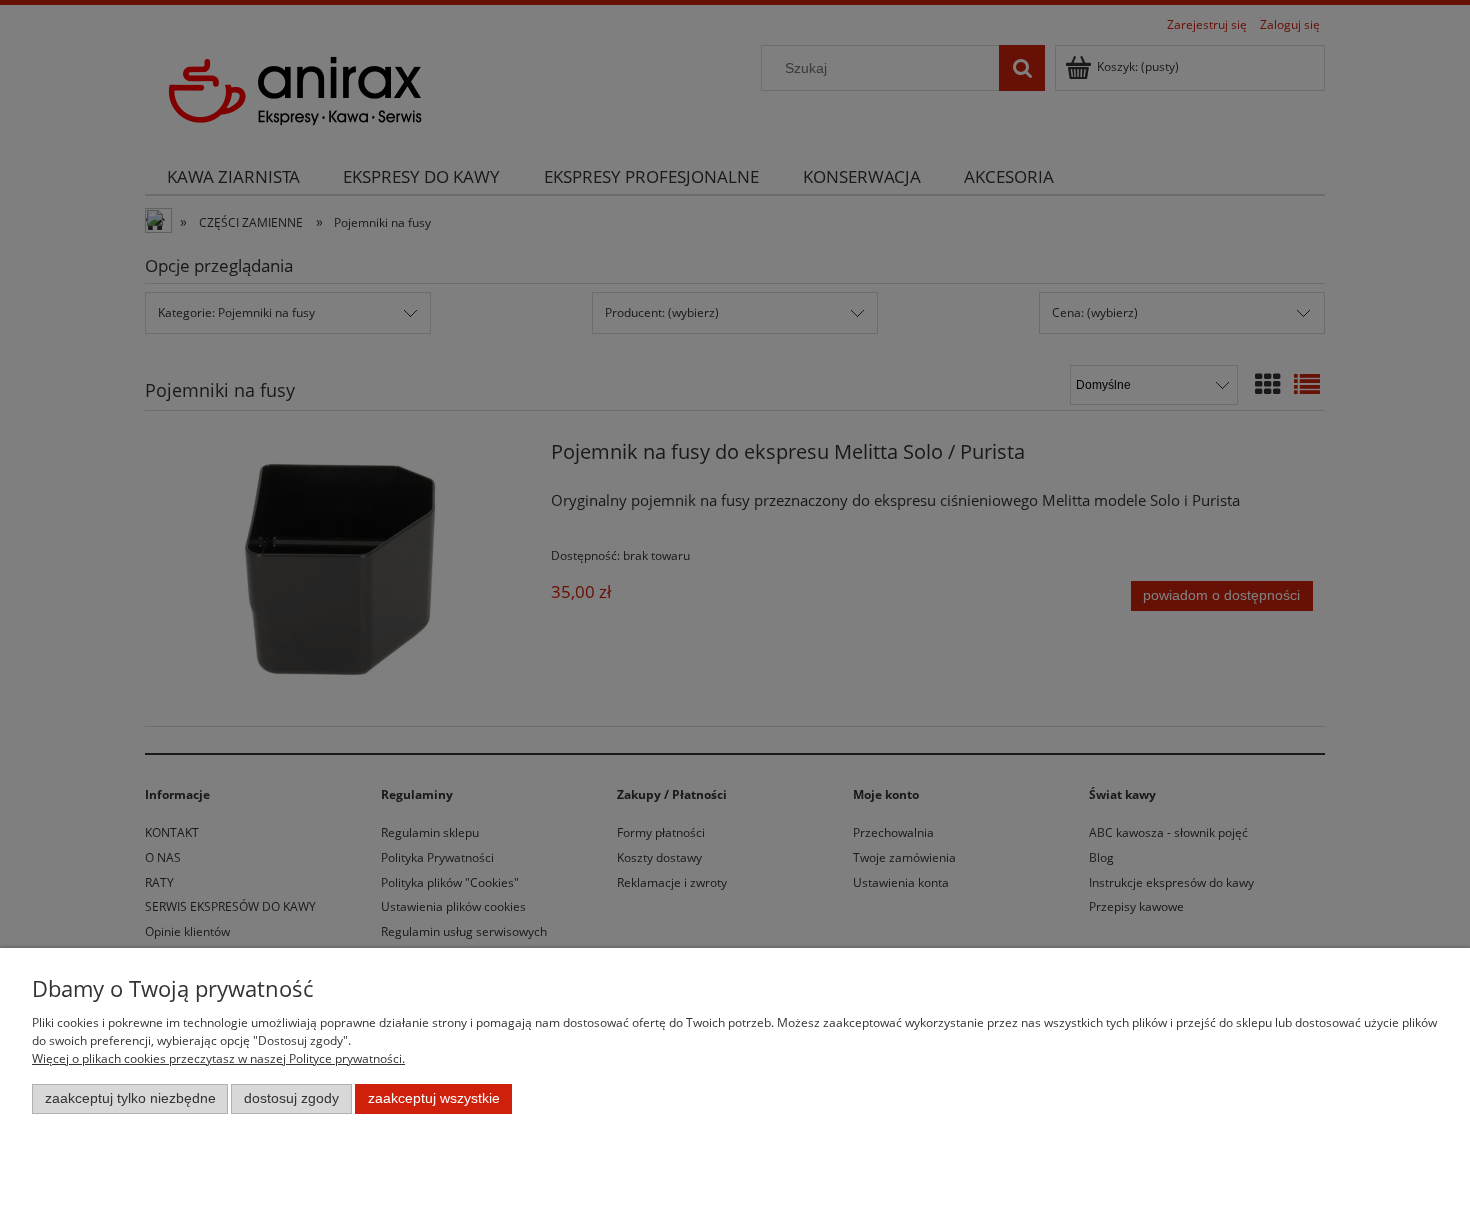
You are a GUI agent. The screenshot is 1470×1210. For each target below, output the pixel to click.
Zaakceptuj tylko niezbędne (130, 1098)
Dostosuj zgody (291, 1098)
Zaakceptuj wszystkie (434, 1098)
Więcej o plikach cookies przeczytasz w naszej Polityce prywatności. (218, 1058)
